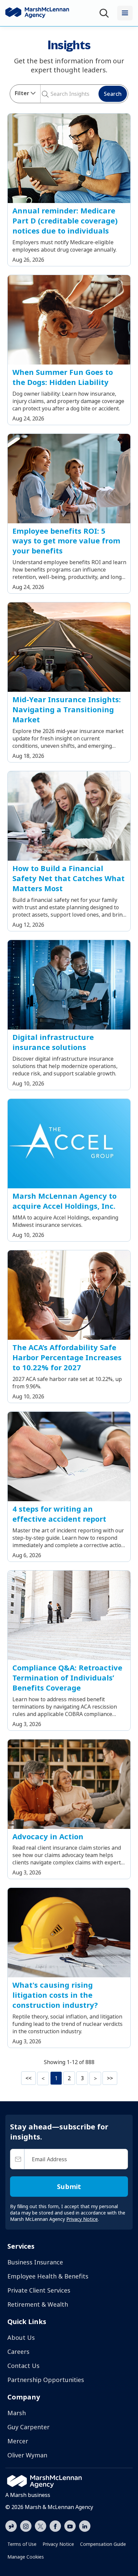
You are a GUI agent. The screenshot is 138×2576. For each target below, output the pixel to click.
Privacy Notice (58, 2544)
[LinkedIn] (85, 2525)
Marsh (17, 2413)
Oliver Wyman (27, 2455)
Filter (22, 93)
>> (110, 2078)
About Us (21, 2337)
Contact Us (23, 2366)
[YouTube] (70, 2525)
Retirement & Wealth (38, 2304)
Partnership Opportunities (46, 2380)
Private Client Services (39, 2290)
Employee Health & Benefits (48, 2276)
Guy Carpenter (28, 2427)
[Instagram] (26, 2526)
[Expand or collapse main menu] (125, 13)
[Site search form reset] (50, 93)
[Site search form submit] (43, 94)
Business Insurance (35, 2262)
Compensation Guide (103, 2544)
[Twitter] (41, 2525)
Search (113, 94)
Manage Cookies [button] (26, 2557)
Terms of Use (22, 2544)
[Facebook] (55, 2525)
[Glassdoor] (11, 2526)
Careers (18, 2352)
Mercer (18, 2441)
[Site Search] (106, 13)
